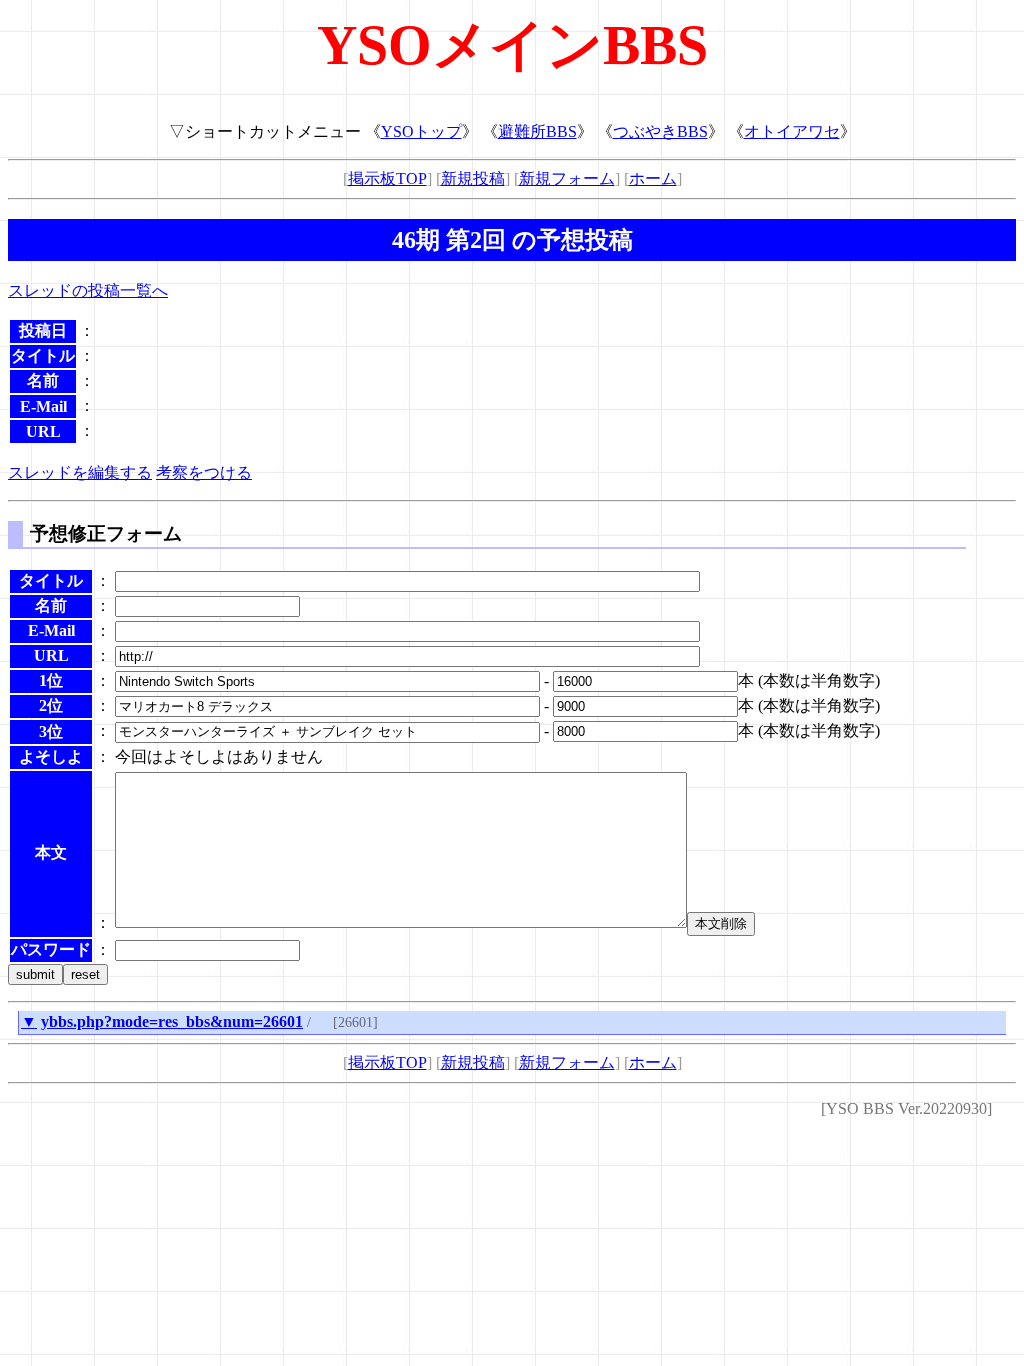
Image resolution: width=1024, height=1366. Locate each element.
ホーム (653, 178)
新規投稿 (473, 178)
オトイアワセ (792, 131)
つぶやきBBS (660, 131)
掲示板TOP (387, 178)
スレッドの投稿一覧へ (88, 290)
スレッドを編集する (80, 472)
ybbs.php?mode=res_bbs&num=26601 (172, 1021)
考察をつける (204, 472)
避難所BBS (537, 131)
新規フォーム (567, 178)
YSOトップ (421, 131)
